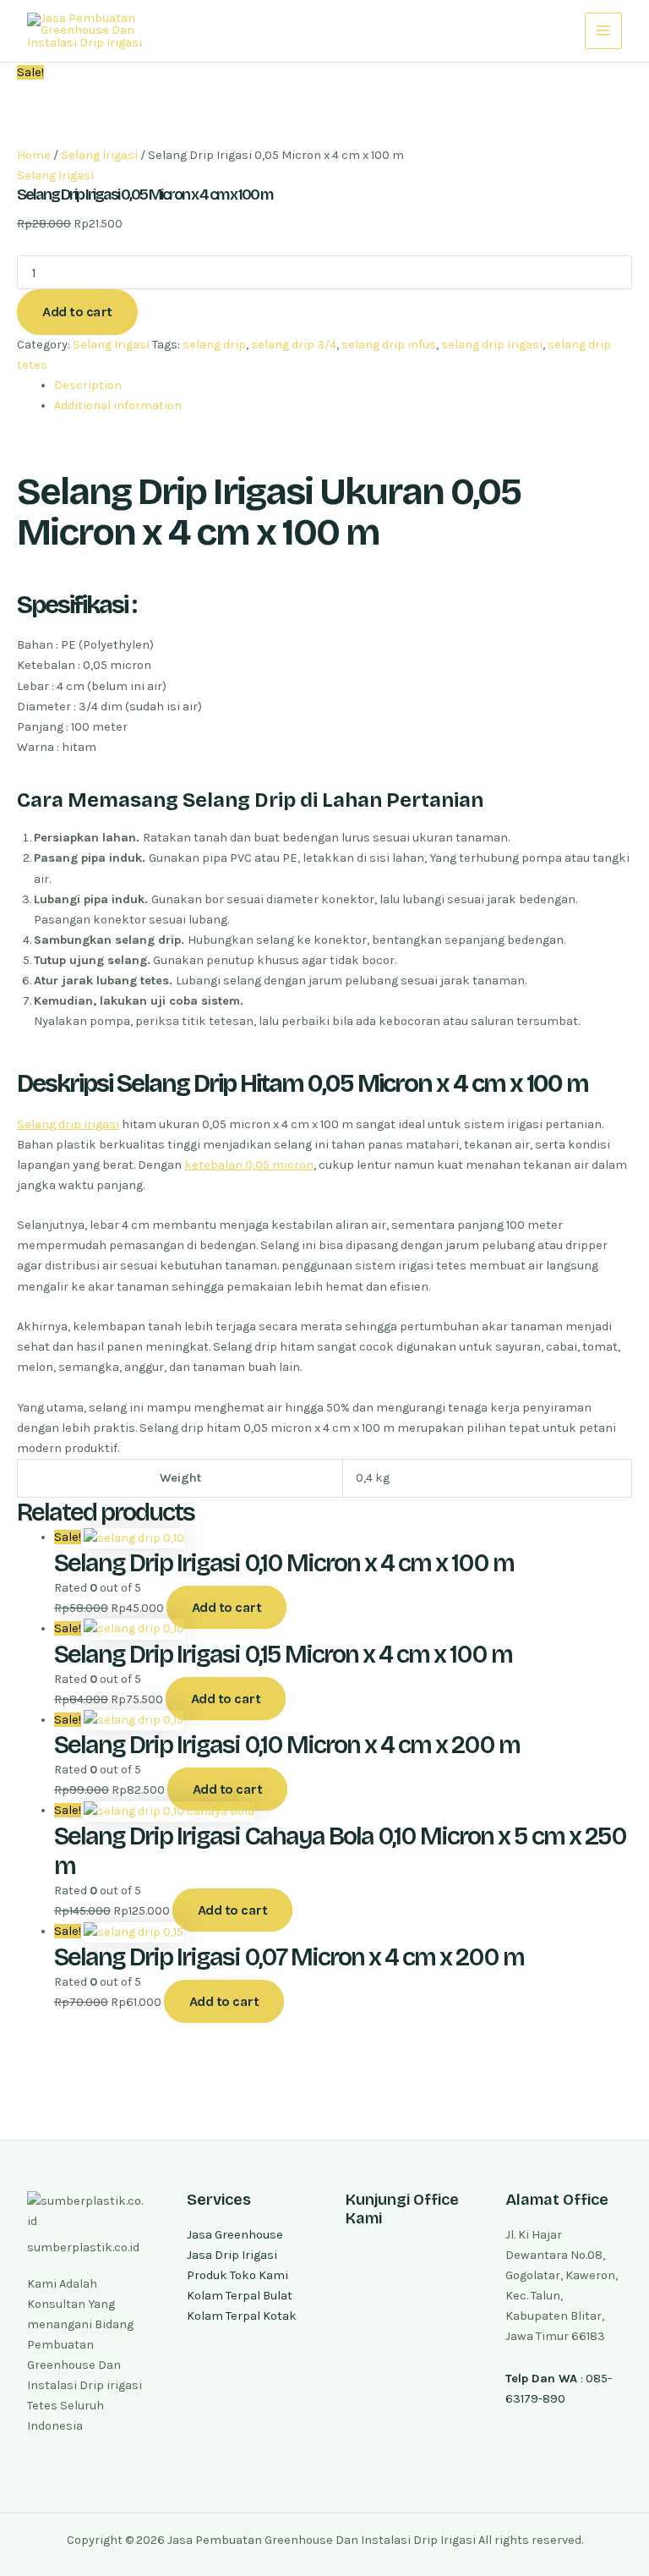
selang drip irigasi (492, 345)
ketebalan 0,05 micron (249, 1165)
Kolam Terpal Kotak (242, 2316)
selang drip (214, 345)
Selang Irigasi (99, 155)
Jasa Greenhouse (235, 2235)
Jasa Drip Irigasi (232, 2255)
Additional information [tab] (118, 406)
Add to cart (77, 312)
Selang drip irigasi (68, 1124)
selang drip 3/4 (294, 345)
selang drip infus (389, 345)
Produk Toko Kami (237, 2275)
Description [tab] (88, 385)
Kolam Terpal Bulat (240, 2296)
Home (34, 155)
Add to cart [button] (227, 1607)
